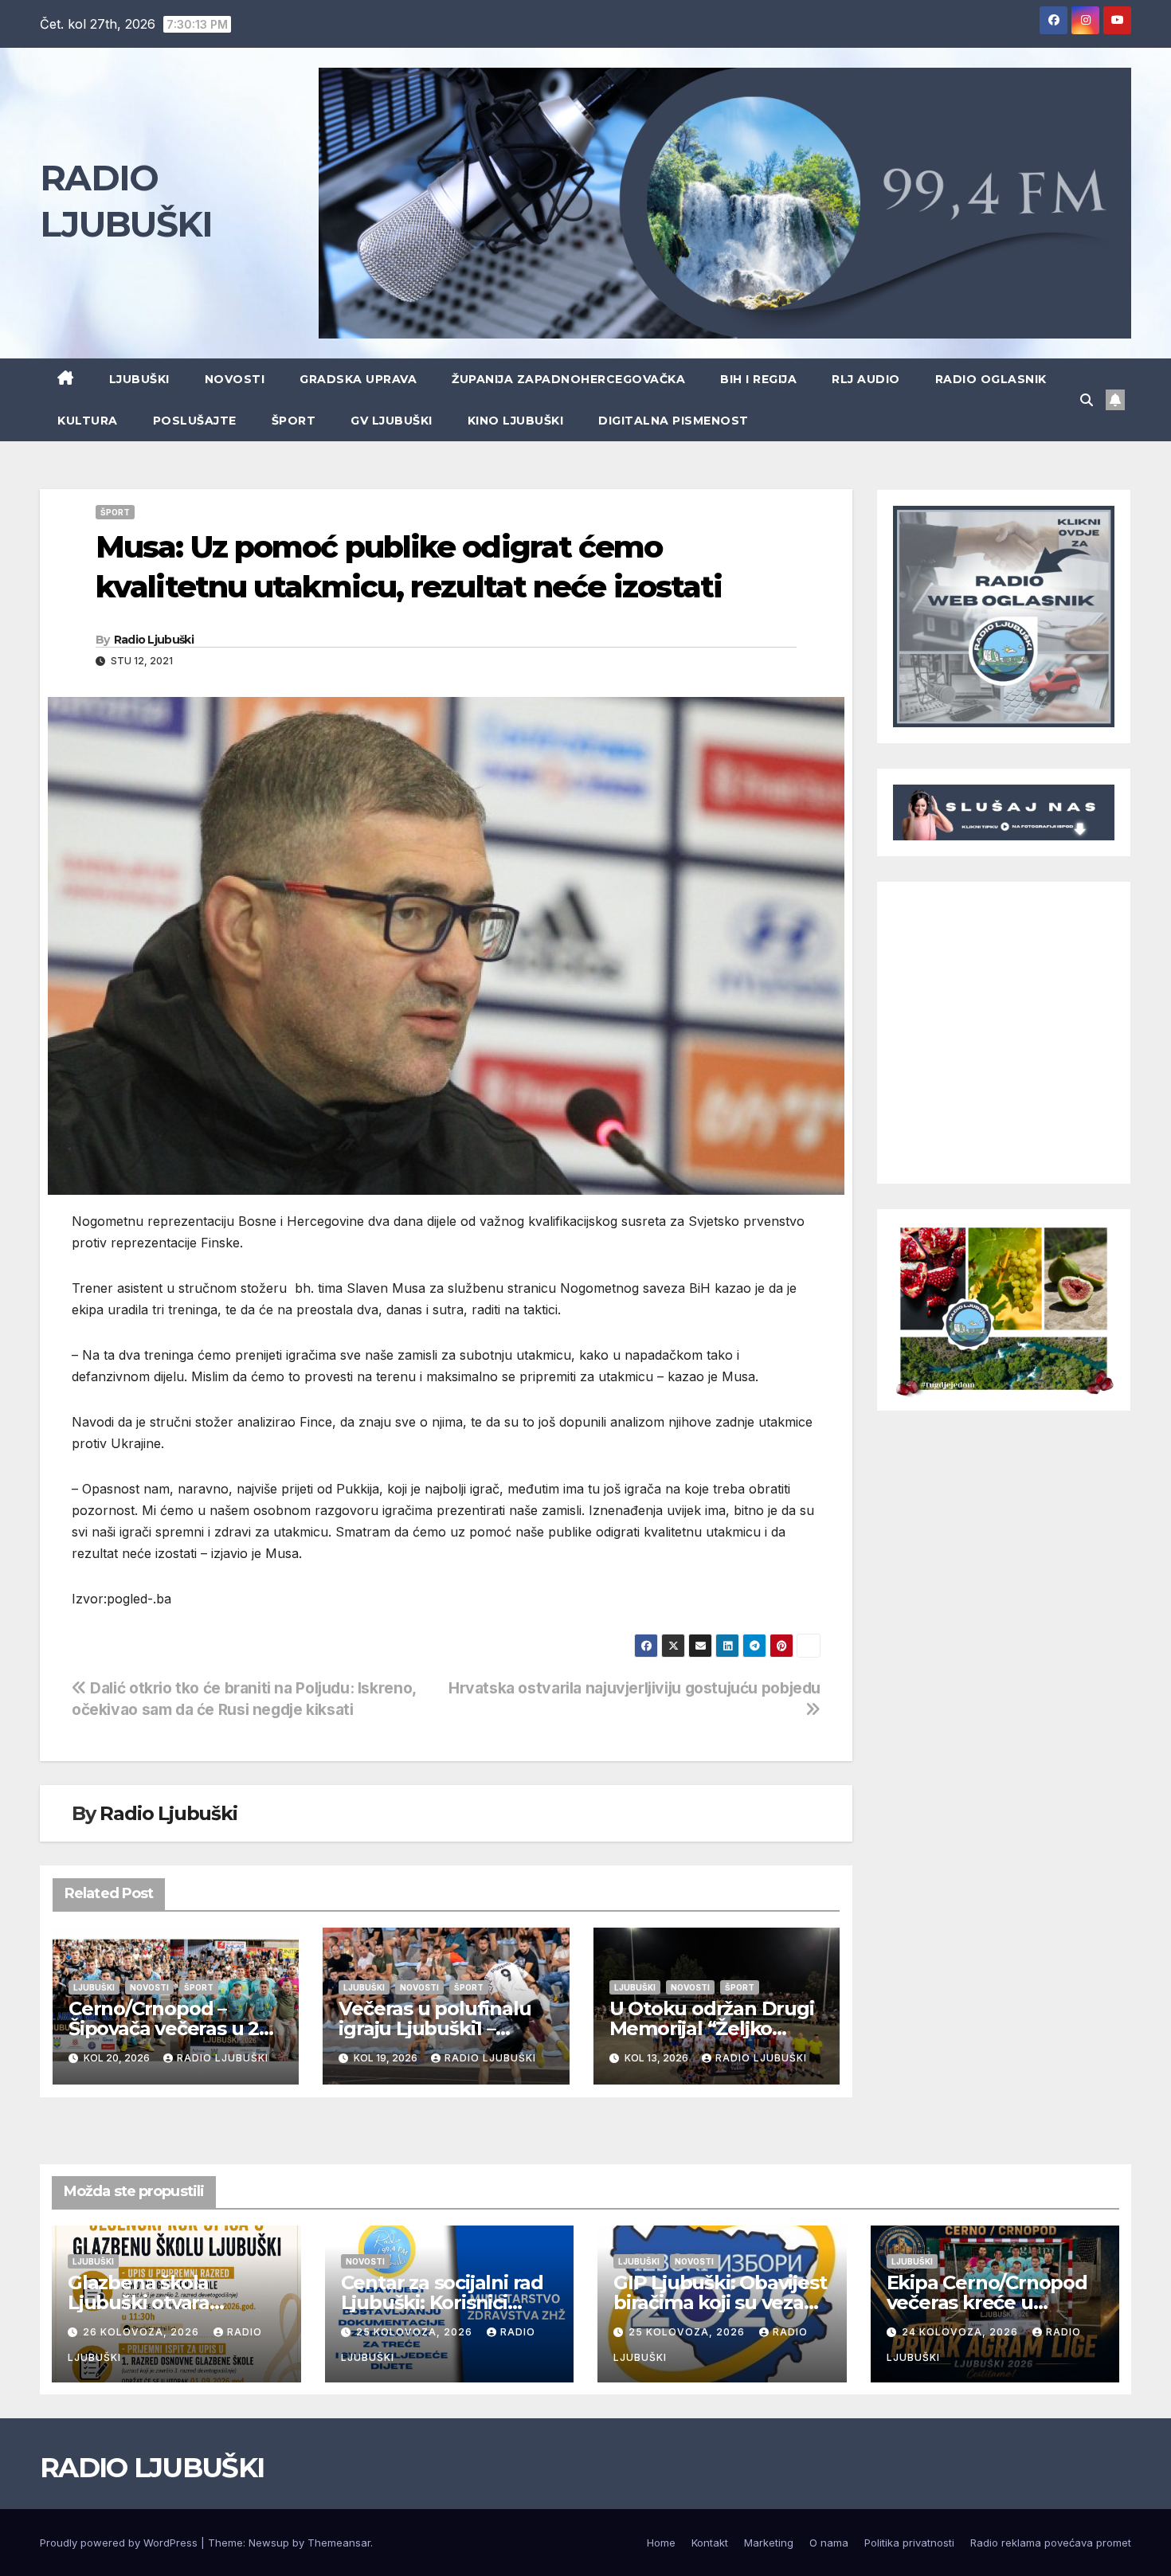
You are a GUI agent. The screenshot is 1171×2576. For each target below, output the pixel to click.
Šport (294, 421)
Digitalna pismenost (674, 421)
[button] (1087, 400)
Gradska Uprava (358, 379)
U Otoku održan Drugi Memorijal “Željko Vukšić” (712, 2028)
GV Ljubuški (392, 421)
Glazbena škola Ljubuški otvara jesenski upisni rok (154, 2302)
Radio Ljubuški (154, 640)
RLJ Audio (866, 379)
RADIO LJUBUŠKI (152, 2468)
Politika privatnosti (909, 2543)
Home (661, 2543)
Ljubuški (139, 379)
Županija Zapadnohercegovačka (568, 379)
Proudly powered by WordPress (120, 2543)
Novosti (235, 379)
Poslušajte (195, 421)
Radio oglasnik (991, 379)
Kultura (88, 421)
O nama (829, 2543)
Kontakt (710, 2543)
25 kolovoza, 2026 (416, 2332)
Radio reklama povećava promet (1051, 2543)
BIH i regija (758, 379)
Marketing (769, 2543)
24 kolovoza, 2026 (961, 2332)
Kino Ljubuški (516, 421)
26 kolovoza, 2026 (143, 2332)
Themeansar (339, 2543)
